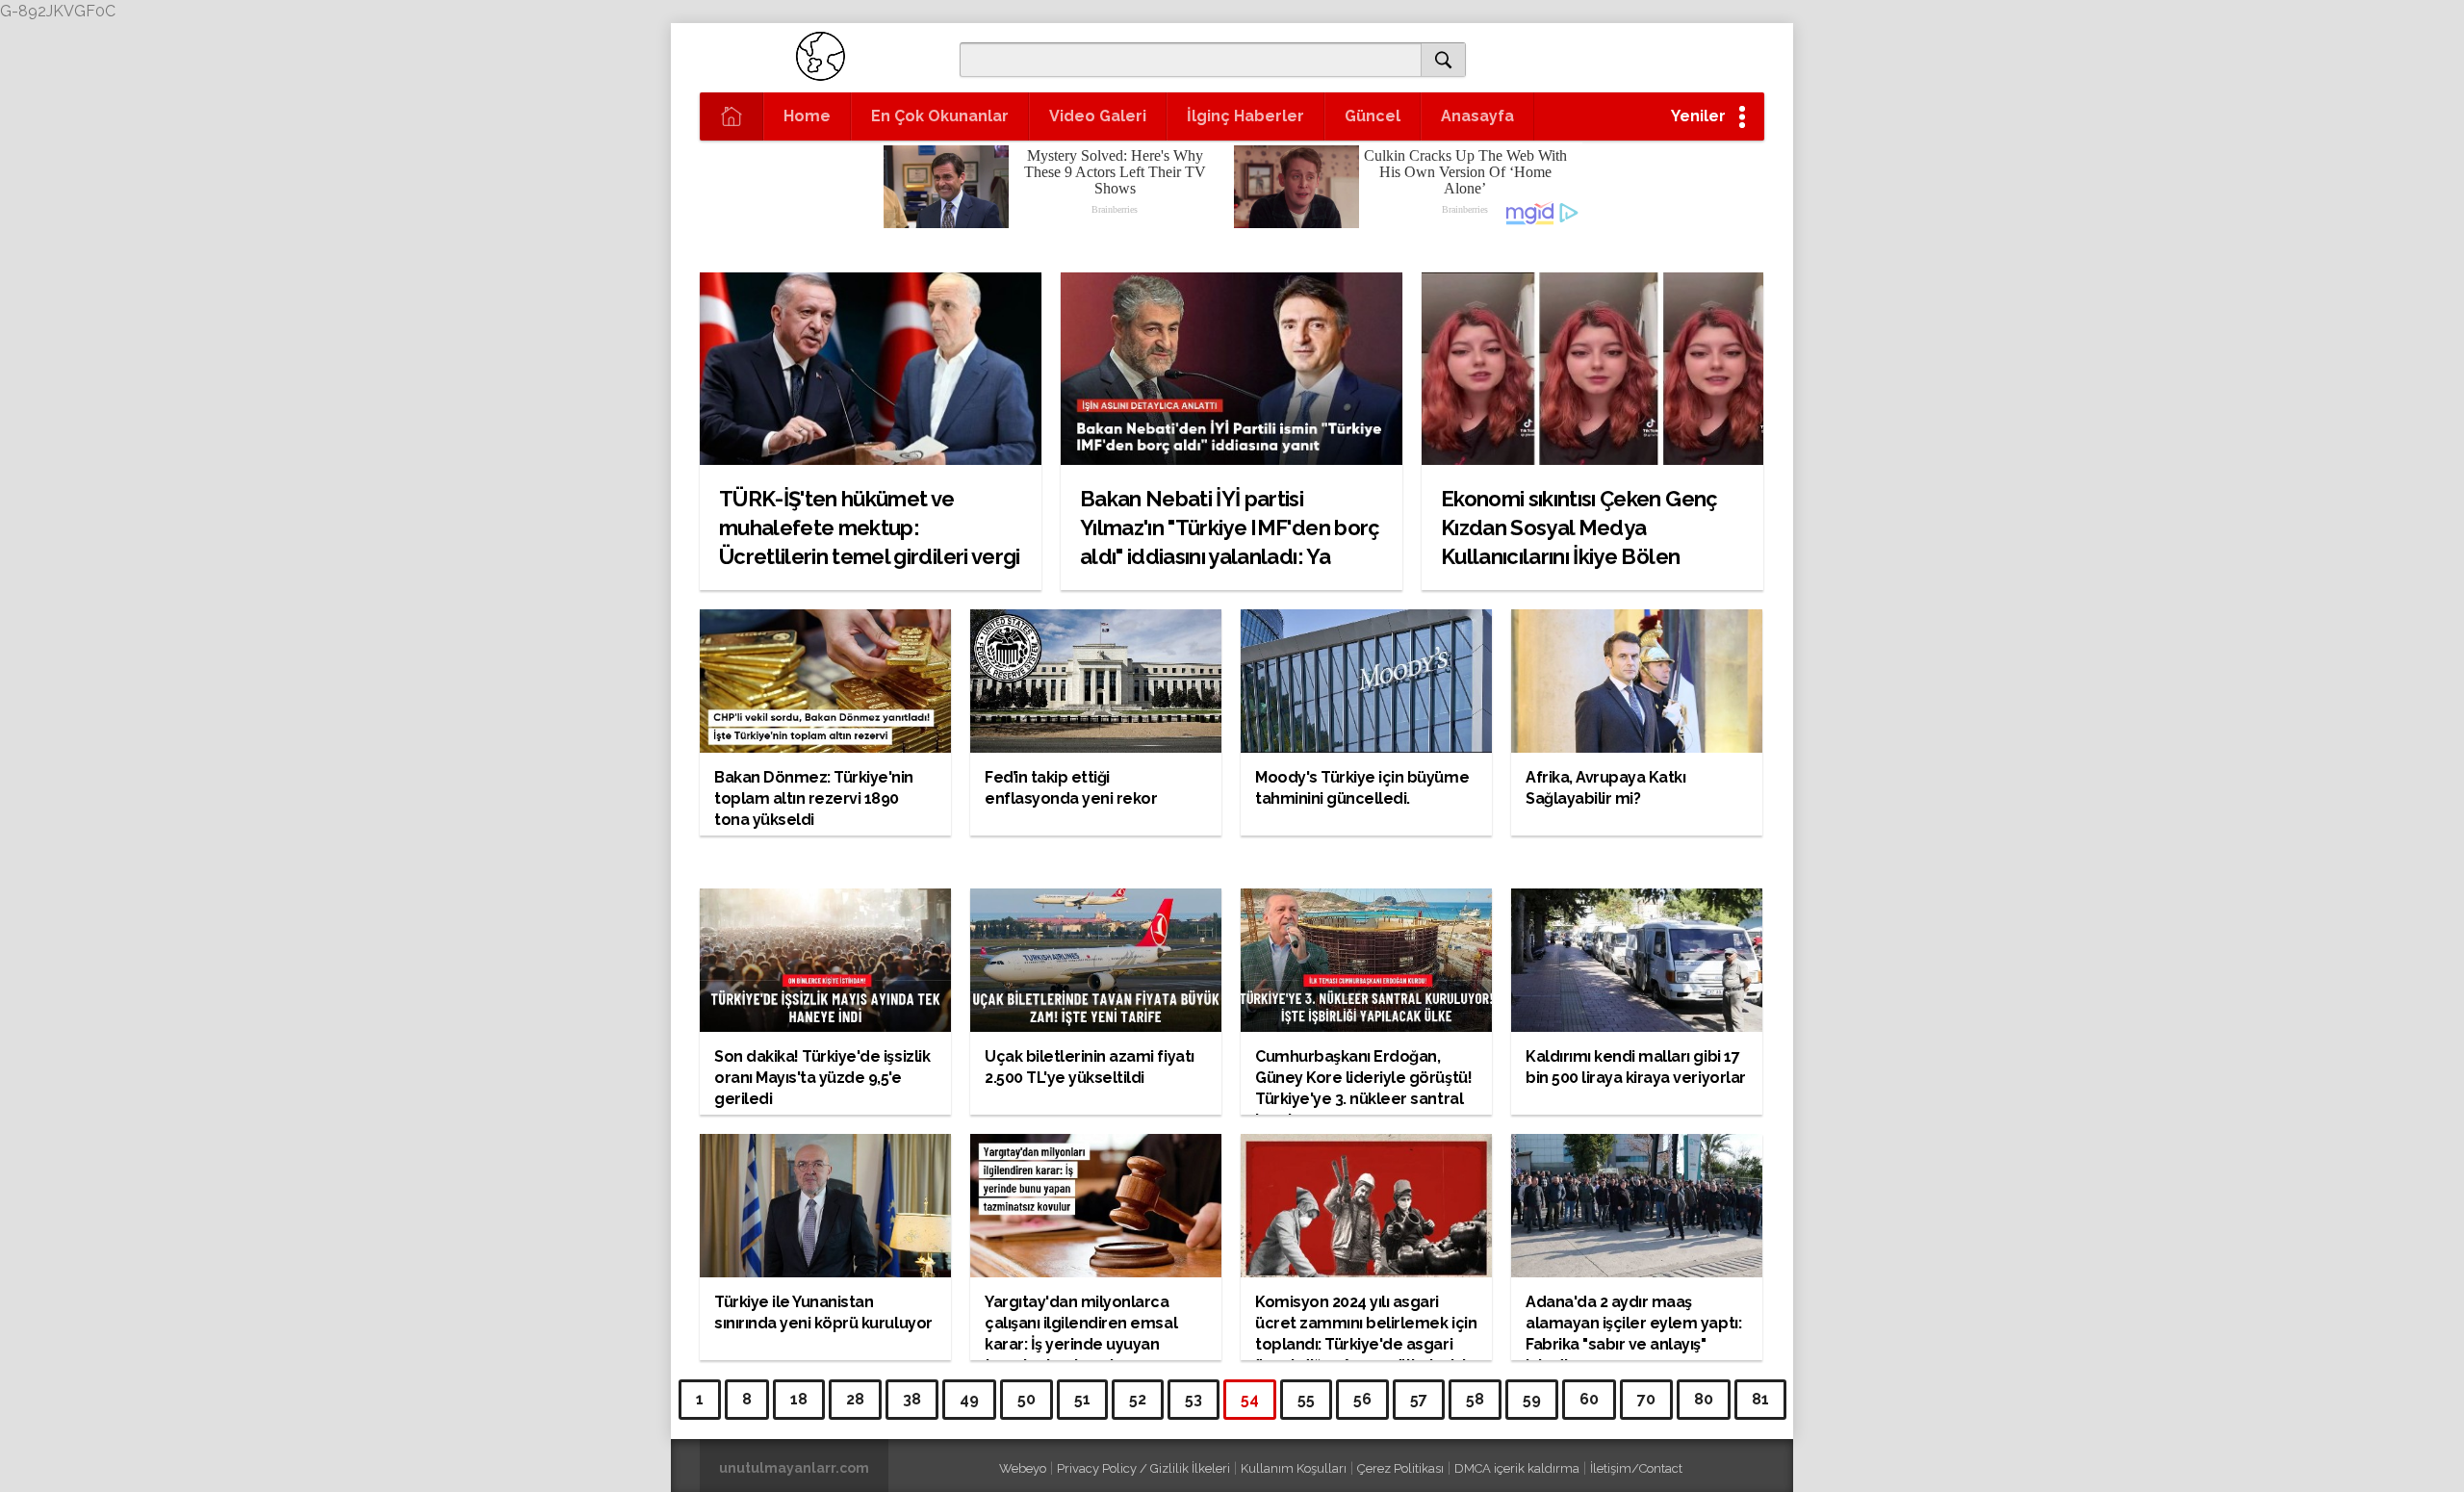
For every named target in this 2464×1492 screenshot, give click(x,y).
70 (1646, 1399)
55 (1306, 1399)
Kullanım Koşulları (1294, 1468)
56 (1362, 1399)
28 (855, 1399)
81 (1760, 1399)
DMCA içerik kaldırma (1517, 1468)
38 (912, 1399)
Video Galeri (1098, 116)
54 (1250, 1399)
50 (1027, 1399)
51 (1082, 1399)
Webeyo (1023, 1468)
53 (1193, 1399)
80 (1704, 1399)
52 (1138, 1399)
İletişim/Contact (1636, 1468)
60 (1589, 1399)
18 (799, 1399)
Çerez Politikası (1400, 1468)
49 (969, 1399)
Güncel (1373, 116)
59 (1532, 1399)
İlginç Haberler (1245, 116)
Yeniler (1698, 116)
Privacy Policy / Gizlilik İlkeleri (1143, 1468)
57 (1419, 1399)
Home (807, 116)
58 (1475, 1399)
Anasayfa (1477, 116)
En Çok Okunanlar (940, 116)
